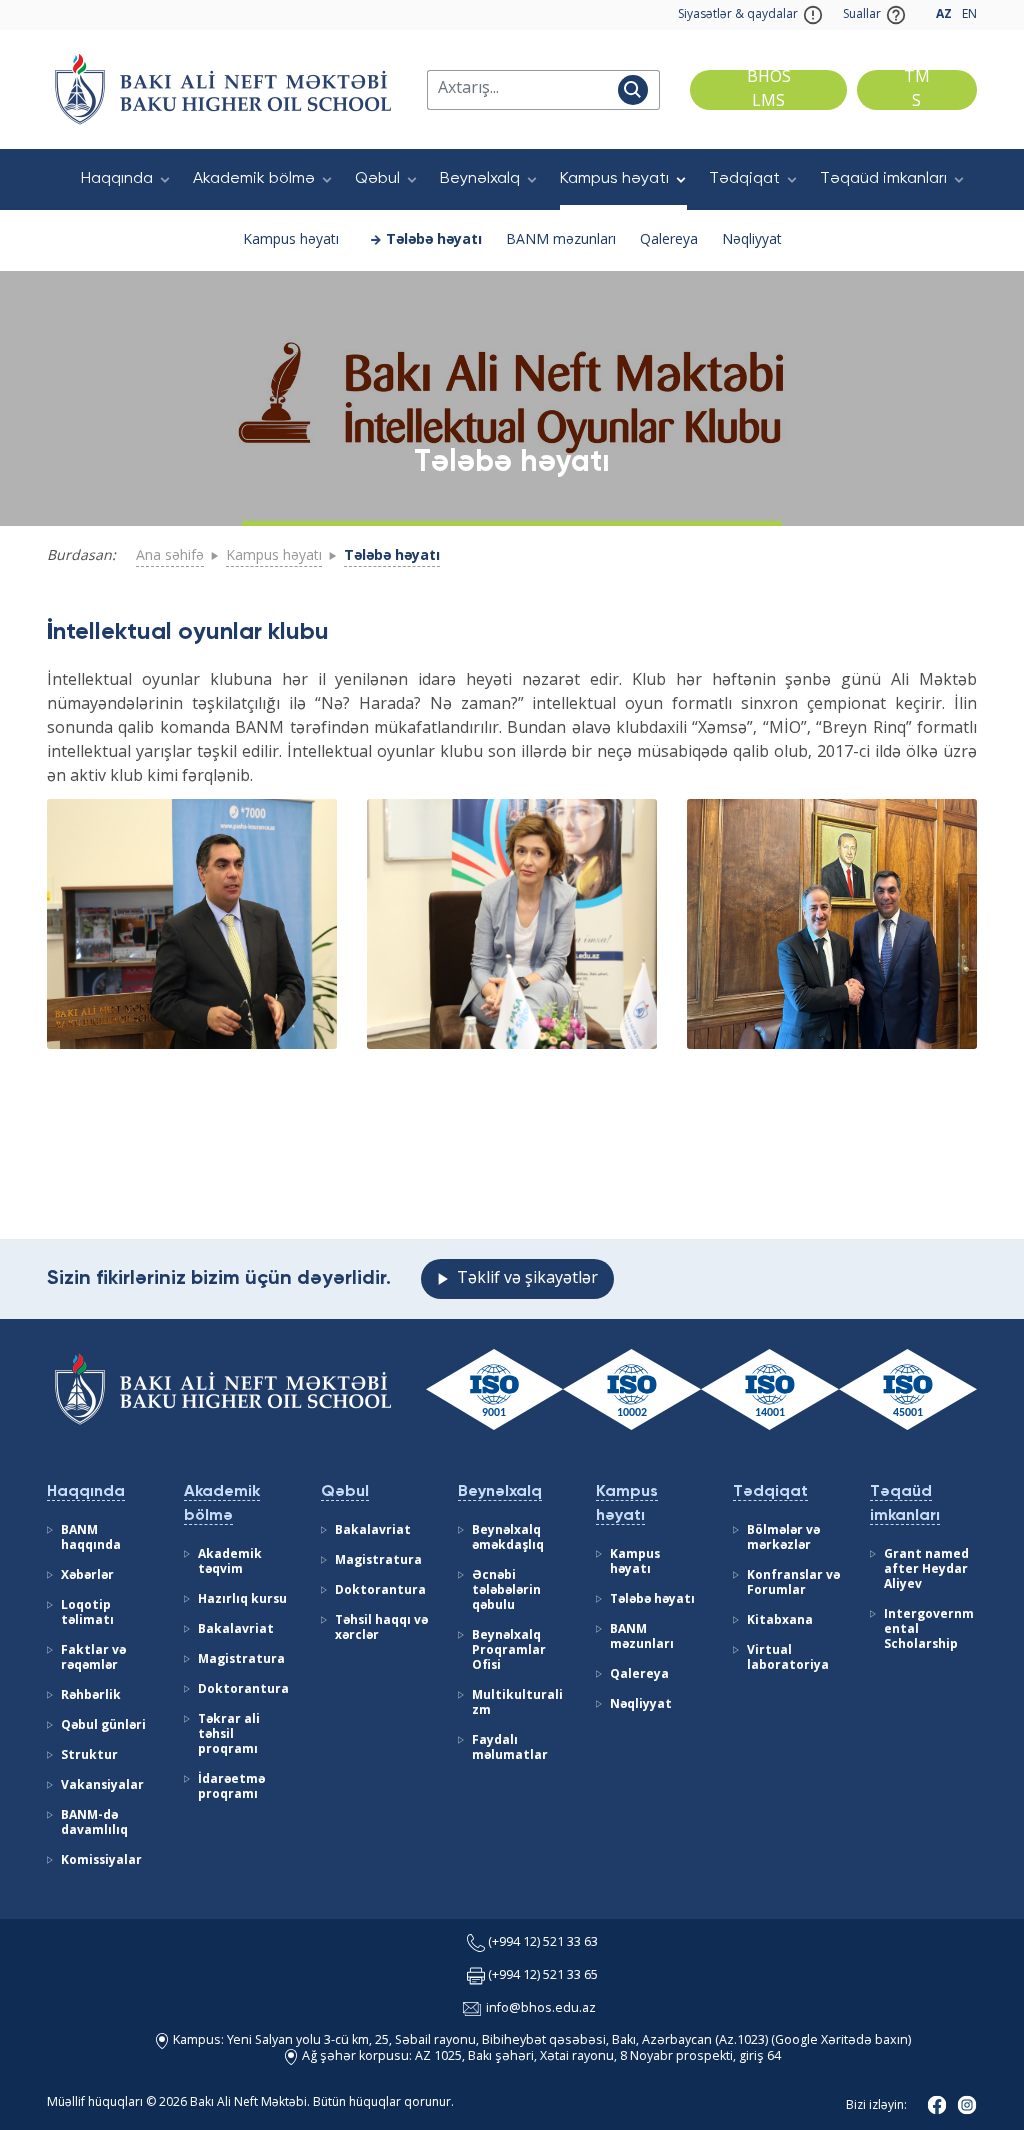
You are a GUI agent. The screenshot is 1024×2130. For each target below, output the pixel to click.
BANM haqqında (91, 1538)
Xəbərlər (87, 1576)
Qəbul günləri (103, 1726)
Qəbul (377, 179)
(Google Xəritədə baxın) (839, 2040)
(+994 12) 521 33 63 (543, 1942)
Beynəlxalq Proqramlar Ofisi (509, 1651)
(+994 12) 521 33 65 (543, 1975)
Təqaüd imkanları (883, 179)
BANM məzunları (561, 240)
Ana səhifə (170, 556)
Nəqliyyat (752, 240)
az (944, 15)
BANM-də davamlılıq (94, 1823)
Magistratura (241, 1660)
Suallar (862, 15)
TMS (917, 90)
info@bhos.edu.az (541, 2008)
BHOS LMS (769, 90)
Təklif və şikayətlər (527, 1279)
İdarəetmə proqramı (231, 1787)
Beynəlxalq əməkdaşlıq (508, 1538)
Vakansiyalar (102, 1786)
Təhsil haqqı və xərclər (381, 1628)
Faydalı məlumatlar (510, 1748)
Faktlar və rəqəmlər (93, 1658)
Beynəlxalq (480, 179)
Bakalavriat (236, 1630)
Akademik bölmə (254, 179)
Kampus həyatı (614, 179)
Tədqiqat (744, 179)
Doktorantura (243, 1690)
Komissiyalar (101, 1861)
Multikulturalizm (517, 1703)
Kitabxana (780, 1621)
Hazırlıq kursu (242, 1600)
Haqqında (117, 179)
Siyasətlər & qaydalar (738, 15)
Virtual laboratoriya (788, 1658)
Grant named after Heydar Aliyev (926, 1570)
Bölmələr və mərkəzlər (783, 1538)
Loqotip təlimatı (87, 1613)
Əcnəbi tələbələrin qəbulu (506, 1591)
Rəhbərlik (91, 1696)
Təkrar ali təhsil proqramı (229, 1735)
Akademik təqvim (230, 1562)
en (969, 15)
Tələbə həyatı (434, 240)
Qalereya (669, 240)
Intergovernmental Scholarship (929, 1630)
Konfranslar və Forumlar (793, 1583)
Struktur (89, 1756)
